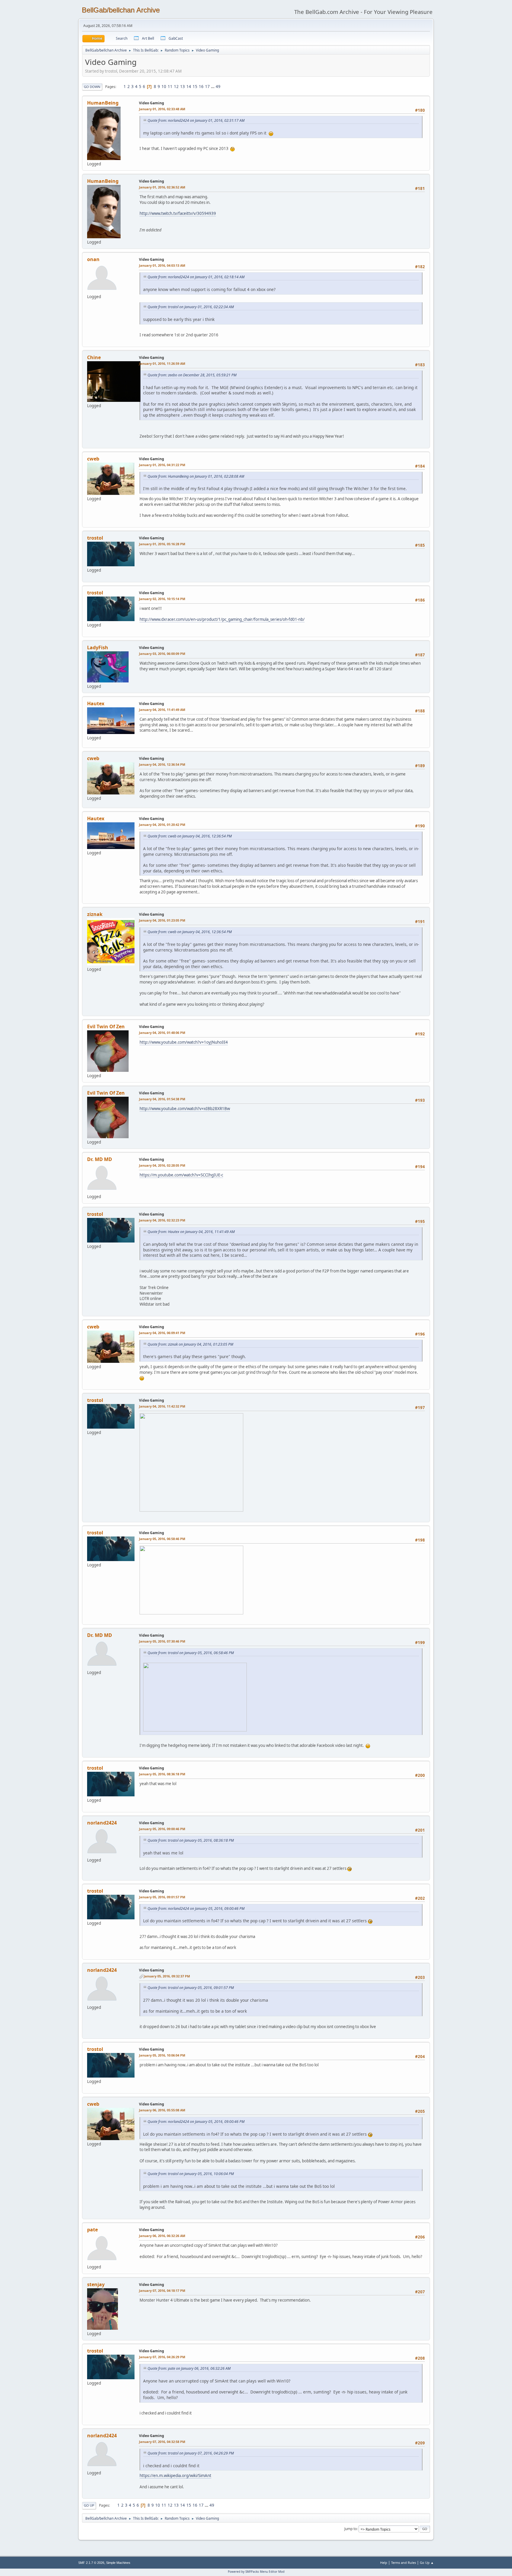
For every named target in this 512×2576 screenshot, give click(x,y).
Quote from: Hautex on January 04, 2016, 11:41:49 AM (191, 1232)
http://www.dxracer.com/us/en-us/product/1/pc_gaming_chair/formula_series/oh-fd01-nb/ (222, 619)
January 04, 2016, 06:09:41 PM (162, 1333)
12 (176, 87)
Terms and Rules (404, 2563)
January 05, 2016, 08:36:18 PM (162, 1774)
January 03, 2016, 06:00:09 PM (162, 654)
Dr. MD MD (100, 1159)
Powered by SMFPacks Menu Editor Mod (256, 2572)
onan (93, 259)
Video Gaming (152, 103)
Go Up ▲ (427, 2563)
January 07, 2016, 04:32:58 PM (162, 2442)
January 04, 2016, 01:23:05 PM (162, 920)
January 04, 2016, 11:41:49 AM (162, 710)
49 (218, 87)
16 (201, 87)
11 (170, 87)
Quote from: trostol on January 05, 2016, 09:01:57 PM (191, 1988)
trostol (95, 538)
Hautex (96, 703)
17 (207, 87)
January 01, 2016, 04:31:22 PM (162, 465)
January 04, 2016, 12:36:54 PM (162, 764)
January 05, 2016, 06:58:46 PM (162, 1539)
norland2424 (102, 1823)
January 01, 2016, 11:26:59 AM (162, 363)
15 (195, 87)
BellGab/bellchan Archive (121, 10)
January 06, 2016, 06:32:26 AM (162, 2236)
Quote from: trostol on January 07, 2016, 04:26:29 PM (191, 2453)
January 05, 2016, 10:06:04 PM (162, 2055)
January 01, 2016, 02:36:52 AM (162, 187)
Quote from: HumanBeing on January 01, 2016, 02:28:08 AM (196, 476)
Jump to (351, 2529)
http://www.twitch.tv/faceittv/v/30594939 (178, 213)
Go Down (92, 87)
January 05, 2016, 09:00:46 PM (162, 1829)
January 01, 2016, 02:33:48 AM (162, 109)
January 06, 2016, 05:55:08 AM (162, 2110)
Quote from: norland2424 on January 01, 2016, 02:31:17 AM (196, 120)
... (213, 87)
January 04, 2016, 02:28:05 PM (162, 1165)
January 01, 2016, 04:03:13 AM (162, 265)
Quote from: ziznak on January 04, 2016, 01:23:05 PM (190, 1344)
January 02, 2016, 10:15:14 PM (162, 599)
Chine (94, 357)
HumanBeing (103, 103)
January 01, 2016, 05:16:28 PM (162, 544)
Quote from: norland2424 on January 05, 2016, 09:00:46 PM (196, 1909)
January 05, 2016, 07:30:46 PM (162, 1641)
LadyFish (98, 647)
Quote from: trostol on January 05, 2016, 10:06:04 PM (191, 2174)
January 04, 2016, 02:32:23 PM (162, 1220)
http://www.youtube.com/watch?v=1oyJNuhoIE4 (184, 1042)
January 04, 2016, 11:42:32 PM (162, 1406)
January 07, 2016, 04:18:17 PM (162, 2290)
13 (183, 87)
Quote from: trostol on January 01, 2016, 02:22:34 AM (191, 307)
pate (92, 2230)
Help (384, 2563)
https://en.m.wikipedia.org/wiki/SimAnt (175, 2476)
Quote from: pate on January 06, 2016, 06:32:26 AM (189, 2368)
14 (189, 87)
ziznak (95, 914)
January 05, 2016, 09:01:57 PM (162, 1897)
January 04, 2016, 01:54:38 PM (162, 1099)
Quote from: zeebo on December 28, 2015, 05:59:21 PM (192, 375)
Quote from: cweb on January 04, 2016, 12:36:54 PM (190, 836)
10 (164, 87)
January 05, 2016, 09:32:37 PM (167, 1976)
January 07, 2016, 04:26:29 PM (162, 2357)
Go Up (89, 2505)
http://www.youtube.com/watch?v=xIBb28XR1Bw (185, 1109)
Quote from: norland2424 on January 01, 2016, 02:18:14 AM (196, 277)
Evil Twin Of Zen (106, 1026)
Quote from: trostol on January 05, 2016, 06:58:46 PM (191, 1653)
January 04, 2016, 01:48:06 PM (162, 1033)
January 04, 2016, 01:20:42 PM (162, 825)
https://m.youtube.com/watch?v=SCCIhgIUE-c (181, 1175)
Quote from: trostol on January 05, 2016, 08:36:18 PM (191, 1840)
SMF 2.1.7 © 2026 (91, 2563)
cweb (93, 459)
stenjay (96, 2284)
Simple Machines (118, 2563)
